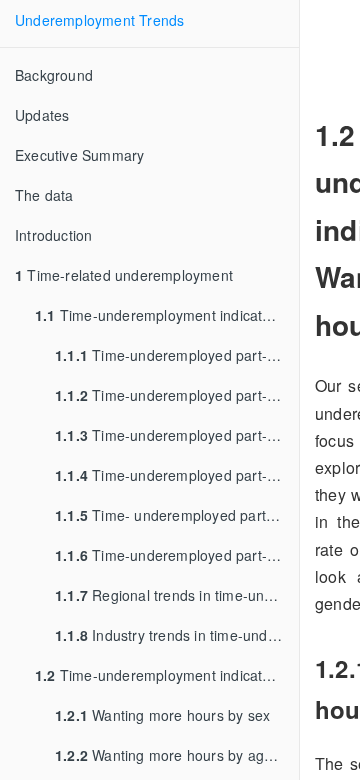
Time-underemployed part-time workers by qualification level (177, 475)
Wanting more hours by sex (162, 715)
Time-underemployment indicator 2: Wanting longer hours (167, 675)
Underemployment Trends (99, 20)
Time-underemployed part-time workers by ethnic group (177, 435)
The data (44, 195)
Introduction (53, 235)
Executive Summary (79, 155)
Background (54, 75)
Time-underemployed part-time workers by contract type (177, 555)
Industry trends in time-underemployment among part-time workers (177, 635)
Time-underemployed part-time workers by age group (177, 395)
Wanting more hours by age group (177, 755)
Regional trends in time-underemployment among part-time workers (177, 595)
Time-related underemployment (124, 275)
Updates (42, 115)
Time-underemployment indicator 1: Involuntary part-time (167, 315)
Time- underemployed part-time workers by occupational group (177, 515)
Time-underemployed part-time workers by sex (177, 355)
